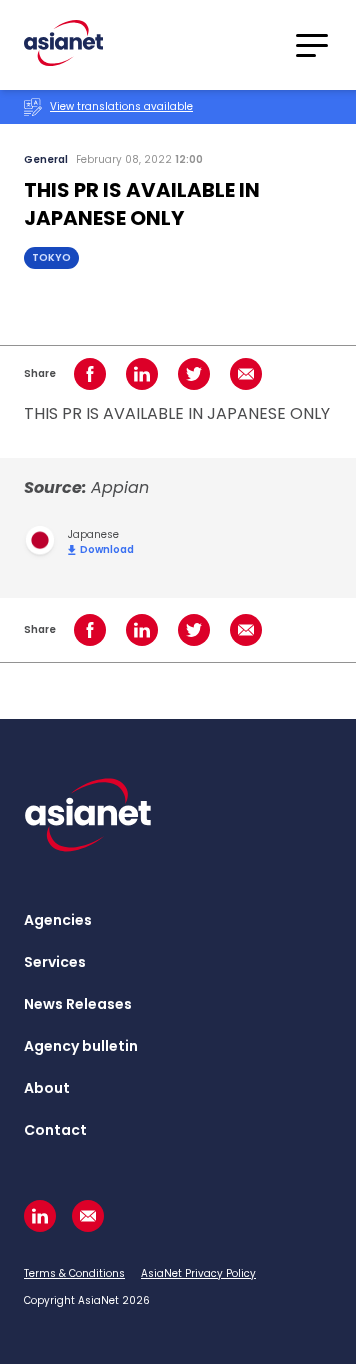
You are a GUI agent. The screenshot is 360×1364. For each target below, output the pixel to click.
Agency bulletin (81, 1046)
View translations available (121, 106)
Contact (55, 1130)
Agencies (58, 920)
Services (55, 962)
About (47, 1088)
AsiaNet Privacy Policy (198, 1273)
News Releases (78, 1004)
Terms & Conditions (74, 1273)
